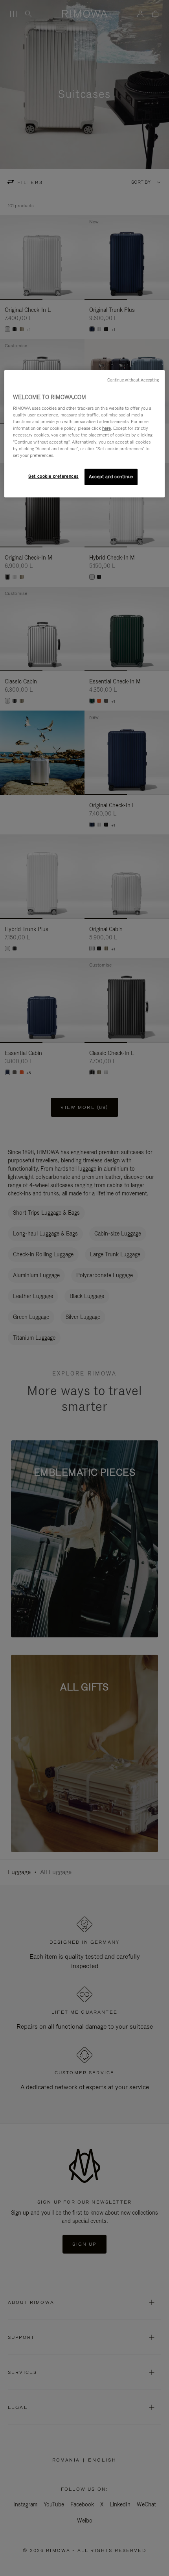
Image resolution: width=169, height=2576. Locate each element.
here (107, 428)
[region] (85, 434)
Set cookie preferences (53, 476)
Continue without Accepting (133, 380)
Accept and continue (111, 477)
